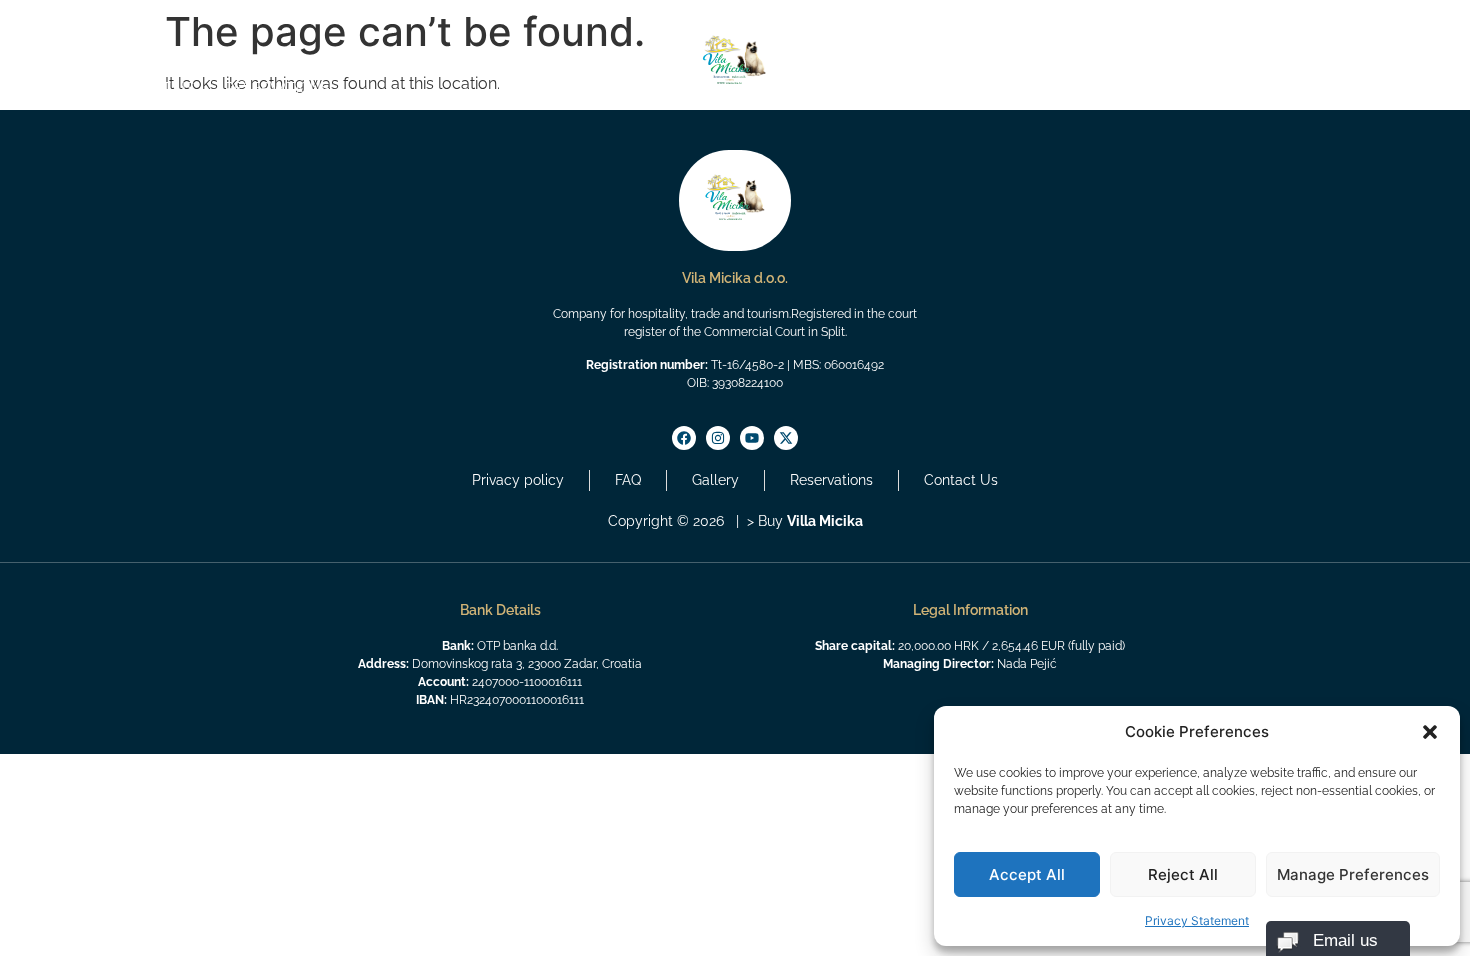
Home (71, 88)
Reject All (1183, 874)
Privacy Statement (1197, 920)
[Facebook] (67, 22)
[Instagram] (91, 22)
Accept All (1027, 874)
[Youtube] (115, 22)
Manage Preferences (1353, 874)
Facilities (1263, 88)
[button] (1430, 732)
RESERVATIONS (277, 88)
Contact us (1374, 88)
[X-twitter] (139, 22)
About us (158, 88)
